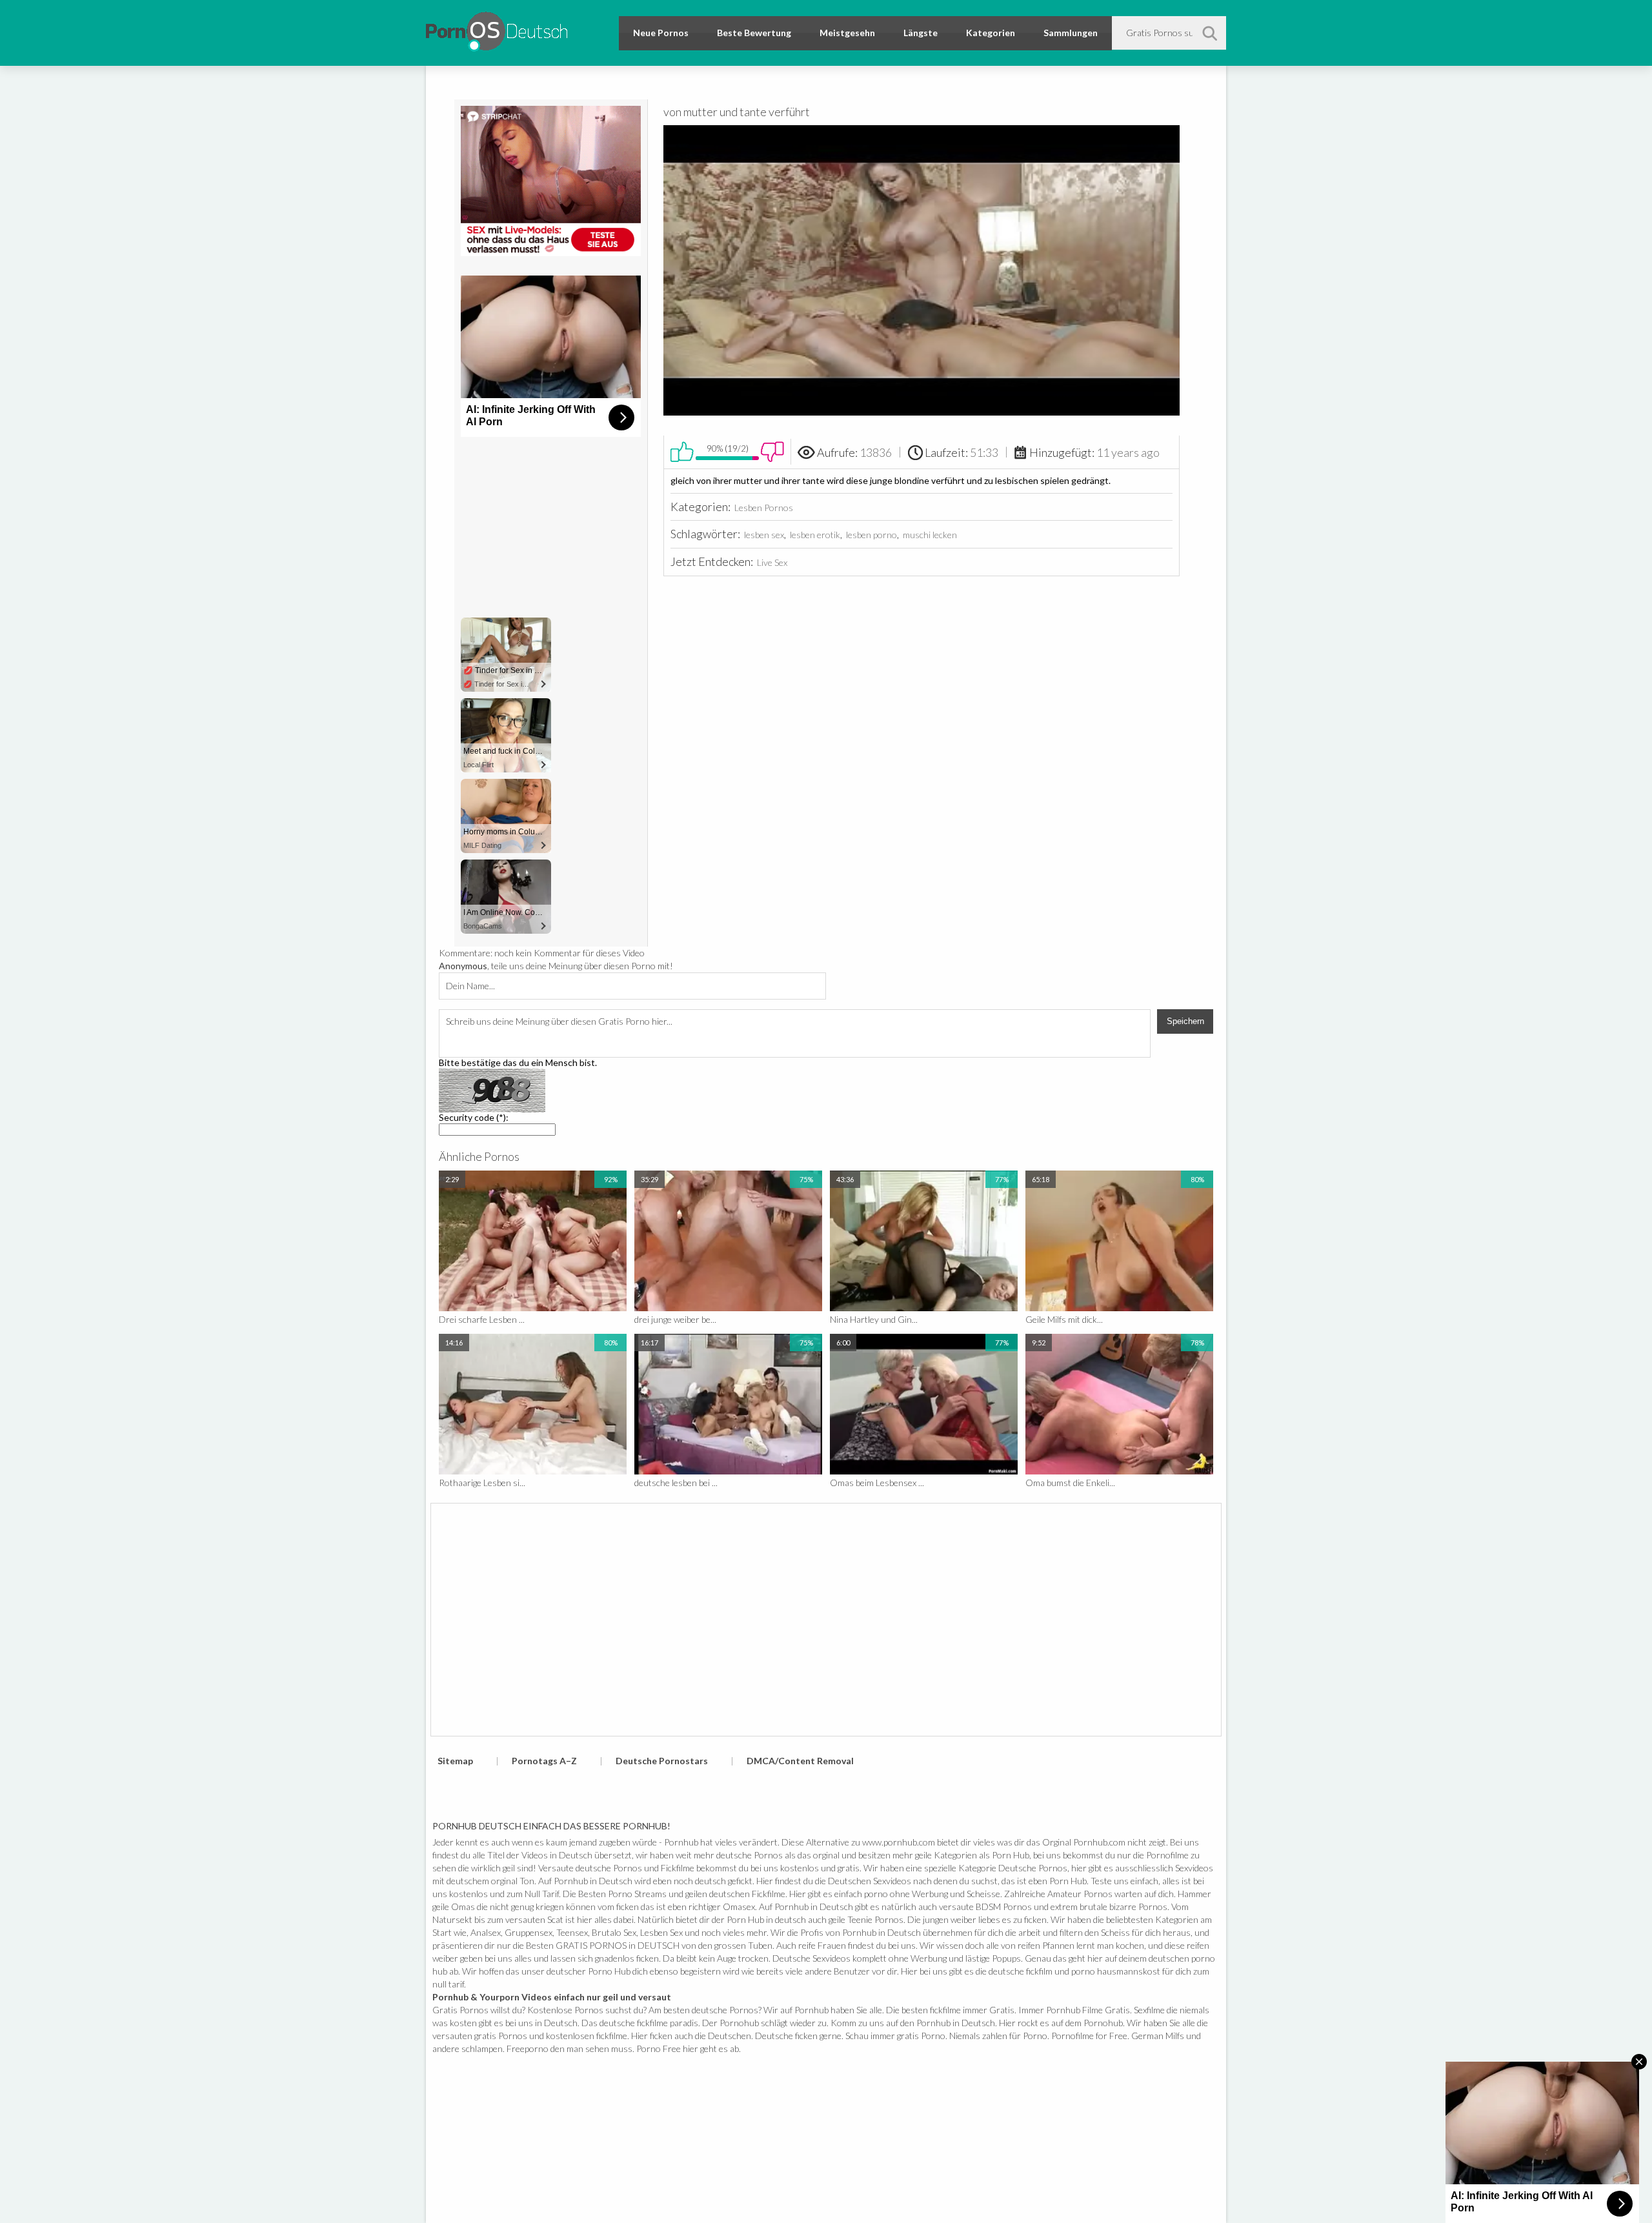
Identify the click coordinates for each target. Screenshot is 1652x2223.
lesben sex (764, 535)
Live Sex (772, 562)
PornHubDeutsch (497, 29)
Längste (921, 33)
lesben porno (871, 535)
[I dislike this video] (772, 452)
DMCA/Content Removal (800, 1761)
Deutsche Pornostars (662, 1761)
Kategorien (991, 33)
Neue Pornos (661, 33)
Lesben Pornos (764, 508)
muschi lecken (930, 535)
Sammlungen (1071, 33)
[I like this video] (682, 452)
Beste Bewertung (754, 33)
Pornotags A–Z (544, 1761)
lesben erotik (815, 535)
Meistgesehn (847, 33)
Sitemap (455, 1761)
